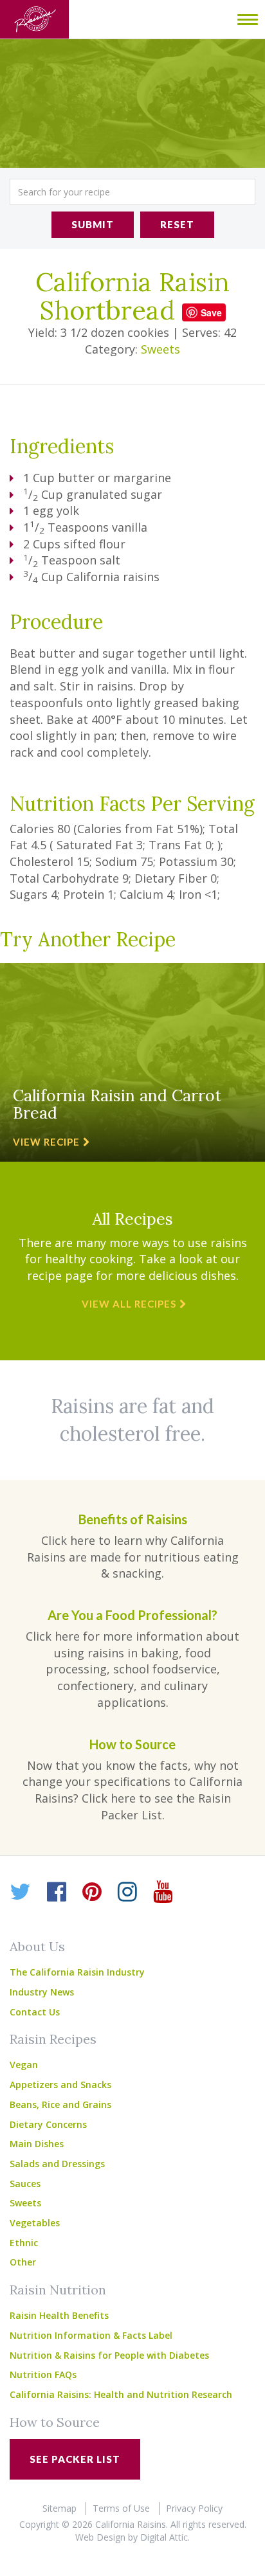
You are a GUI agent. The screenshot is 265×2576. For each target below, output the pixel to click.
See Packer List (75, 2459)
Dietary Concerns (48, 2124)
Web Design (100, 2537)
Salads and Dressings (57, 2164)
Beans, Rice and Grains (60, 2104)
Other (23, 2262)
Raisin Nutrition (58, 2290)
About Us (37, 1946)
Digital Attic (164, 2537)
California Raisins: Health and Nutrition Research (121, 2394)
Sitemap (59, 2508)
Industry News (42, 1992)
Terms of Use (121, 2508)
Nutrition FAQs (43, 2374)
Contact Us (35, 2012)
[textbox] (132, 192)
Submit (93, 224)
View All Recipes (129, 1304)
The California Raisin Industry (77, 1972)
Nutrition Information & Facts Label (91, 2335)
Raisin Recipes (53, 2039)
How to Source (55, 2422)
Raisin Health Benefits (59, 2315)
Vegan (24, 2065)
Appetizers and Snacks (60, 2085)
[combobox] (132, 192)
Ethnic (24, 2243)
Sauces (25, 2184)
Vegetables (35, 2223)
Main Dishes (37, 2144)
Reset (177, 224)
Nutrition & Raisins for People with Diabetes (109, 2355)
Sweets (160, 349)
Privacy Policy (194, 2508)
